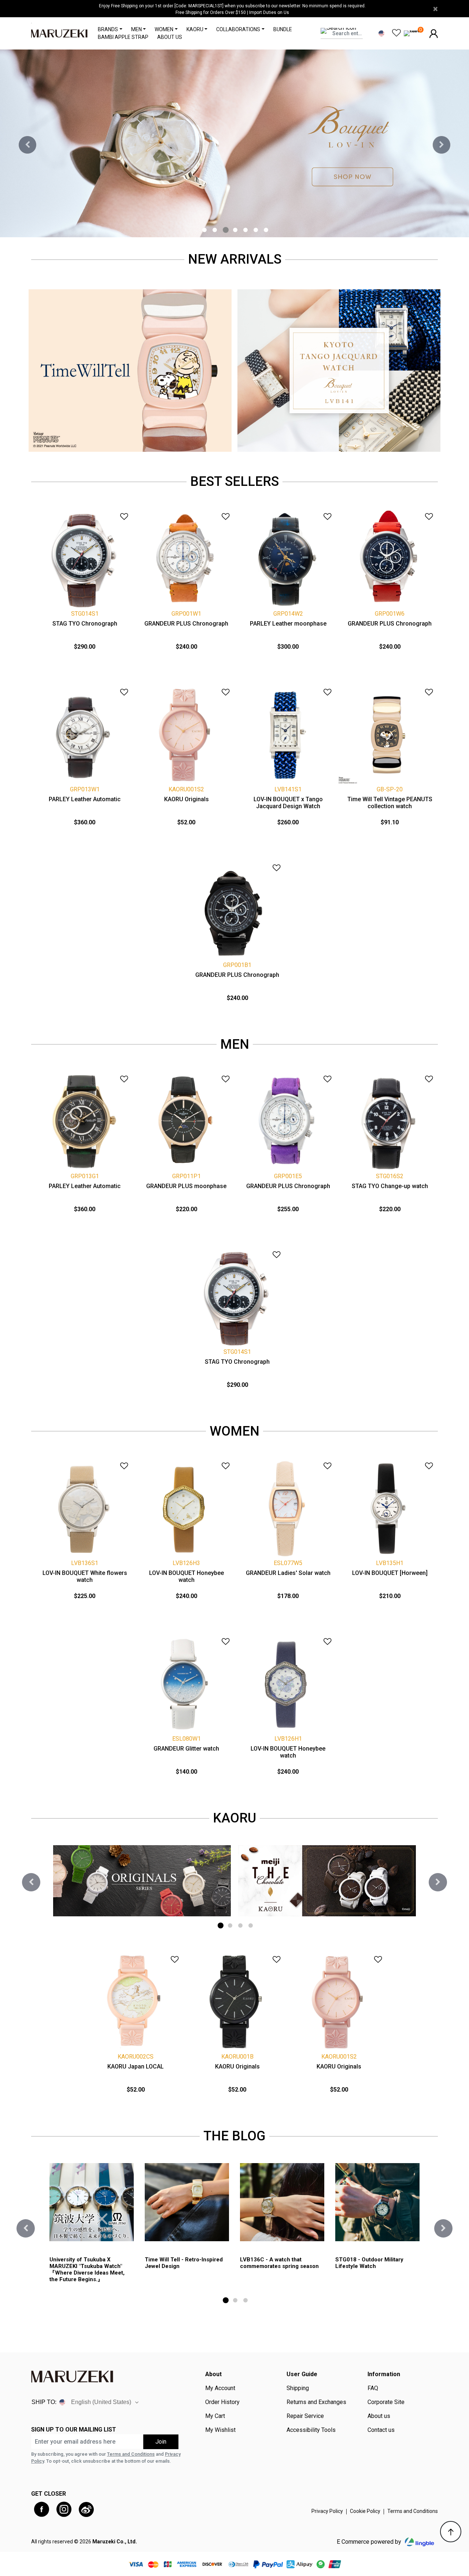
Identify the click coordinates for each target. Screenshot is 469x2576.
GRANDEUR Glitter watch (186, 1749)
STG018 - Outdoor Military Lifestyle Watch (369, 2263)
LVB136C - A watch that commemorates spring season (279, 2263)
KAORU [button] (195, 29)
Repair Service (305, 2416)
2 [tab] (215, 230)
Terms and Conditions (131, 2454)
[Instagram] (64, 2509)
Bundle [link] (283, 29)
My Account (220, 2388)
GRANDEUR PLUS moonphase (186, 1186)
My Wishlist (220, 2430)
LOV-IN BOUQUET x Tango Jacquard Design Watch (288, 803)
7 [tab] (266, 230)
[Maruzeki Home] (59, 33)
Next (442, 145)
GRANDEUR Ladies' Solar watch (288, 1573)
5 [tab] (245, 230)
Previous (27, 145)
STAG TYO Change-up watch (390, 1186)
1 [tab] (204, 230)
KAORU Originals (187, 799)
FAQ (373, 2388)
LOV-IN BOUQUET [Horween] (390, 1573)
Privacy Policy (327, 2511)
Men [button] (136, 29)
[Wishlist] (119, 514)
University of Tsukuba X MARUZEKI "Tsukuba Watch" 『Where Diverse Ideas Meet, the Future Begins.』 (87, 2269)
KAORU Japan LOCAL (136, 2066)
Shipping (298, 2388)
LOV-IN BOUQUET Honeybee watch (187, 1576)
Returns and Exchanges (316, 2402)
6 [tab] (256, 230)
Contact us (381, 2430)
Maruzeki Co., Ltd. (115, 2542)
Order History (222, 2402)
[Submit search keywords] (356, 42)
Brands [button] (108, 29)
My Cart (215, 2416)
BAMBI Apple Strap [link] (123, 37)
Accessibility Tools (311, 2430)
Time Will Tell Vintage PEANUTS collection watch (390, 803)
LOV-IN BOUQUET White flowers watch (85, 1576)
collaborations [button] (238, 29)
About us (379, 2416)
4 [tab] (235, 230)
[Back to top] (451, 2532)
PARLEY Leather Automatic (85, 799)
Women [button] (164, 29)
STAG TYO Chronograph (85, 624)
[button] (434, 33)
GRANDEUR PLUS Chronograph (186, 624)
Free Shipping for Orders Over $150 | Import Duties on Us (232, 12)
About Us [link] (170, 37)
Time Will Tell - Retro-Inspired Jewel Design (184, 2263)
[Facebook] (42, 2509)
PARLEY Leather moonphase (288, 624)
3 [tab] (226, 230)
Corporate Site (386, 2402)
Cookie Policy (365, 2511)
